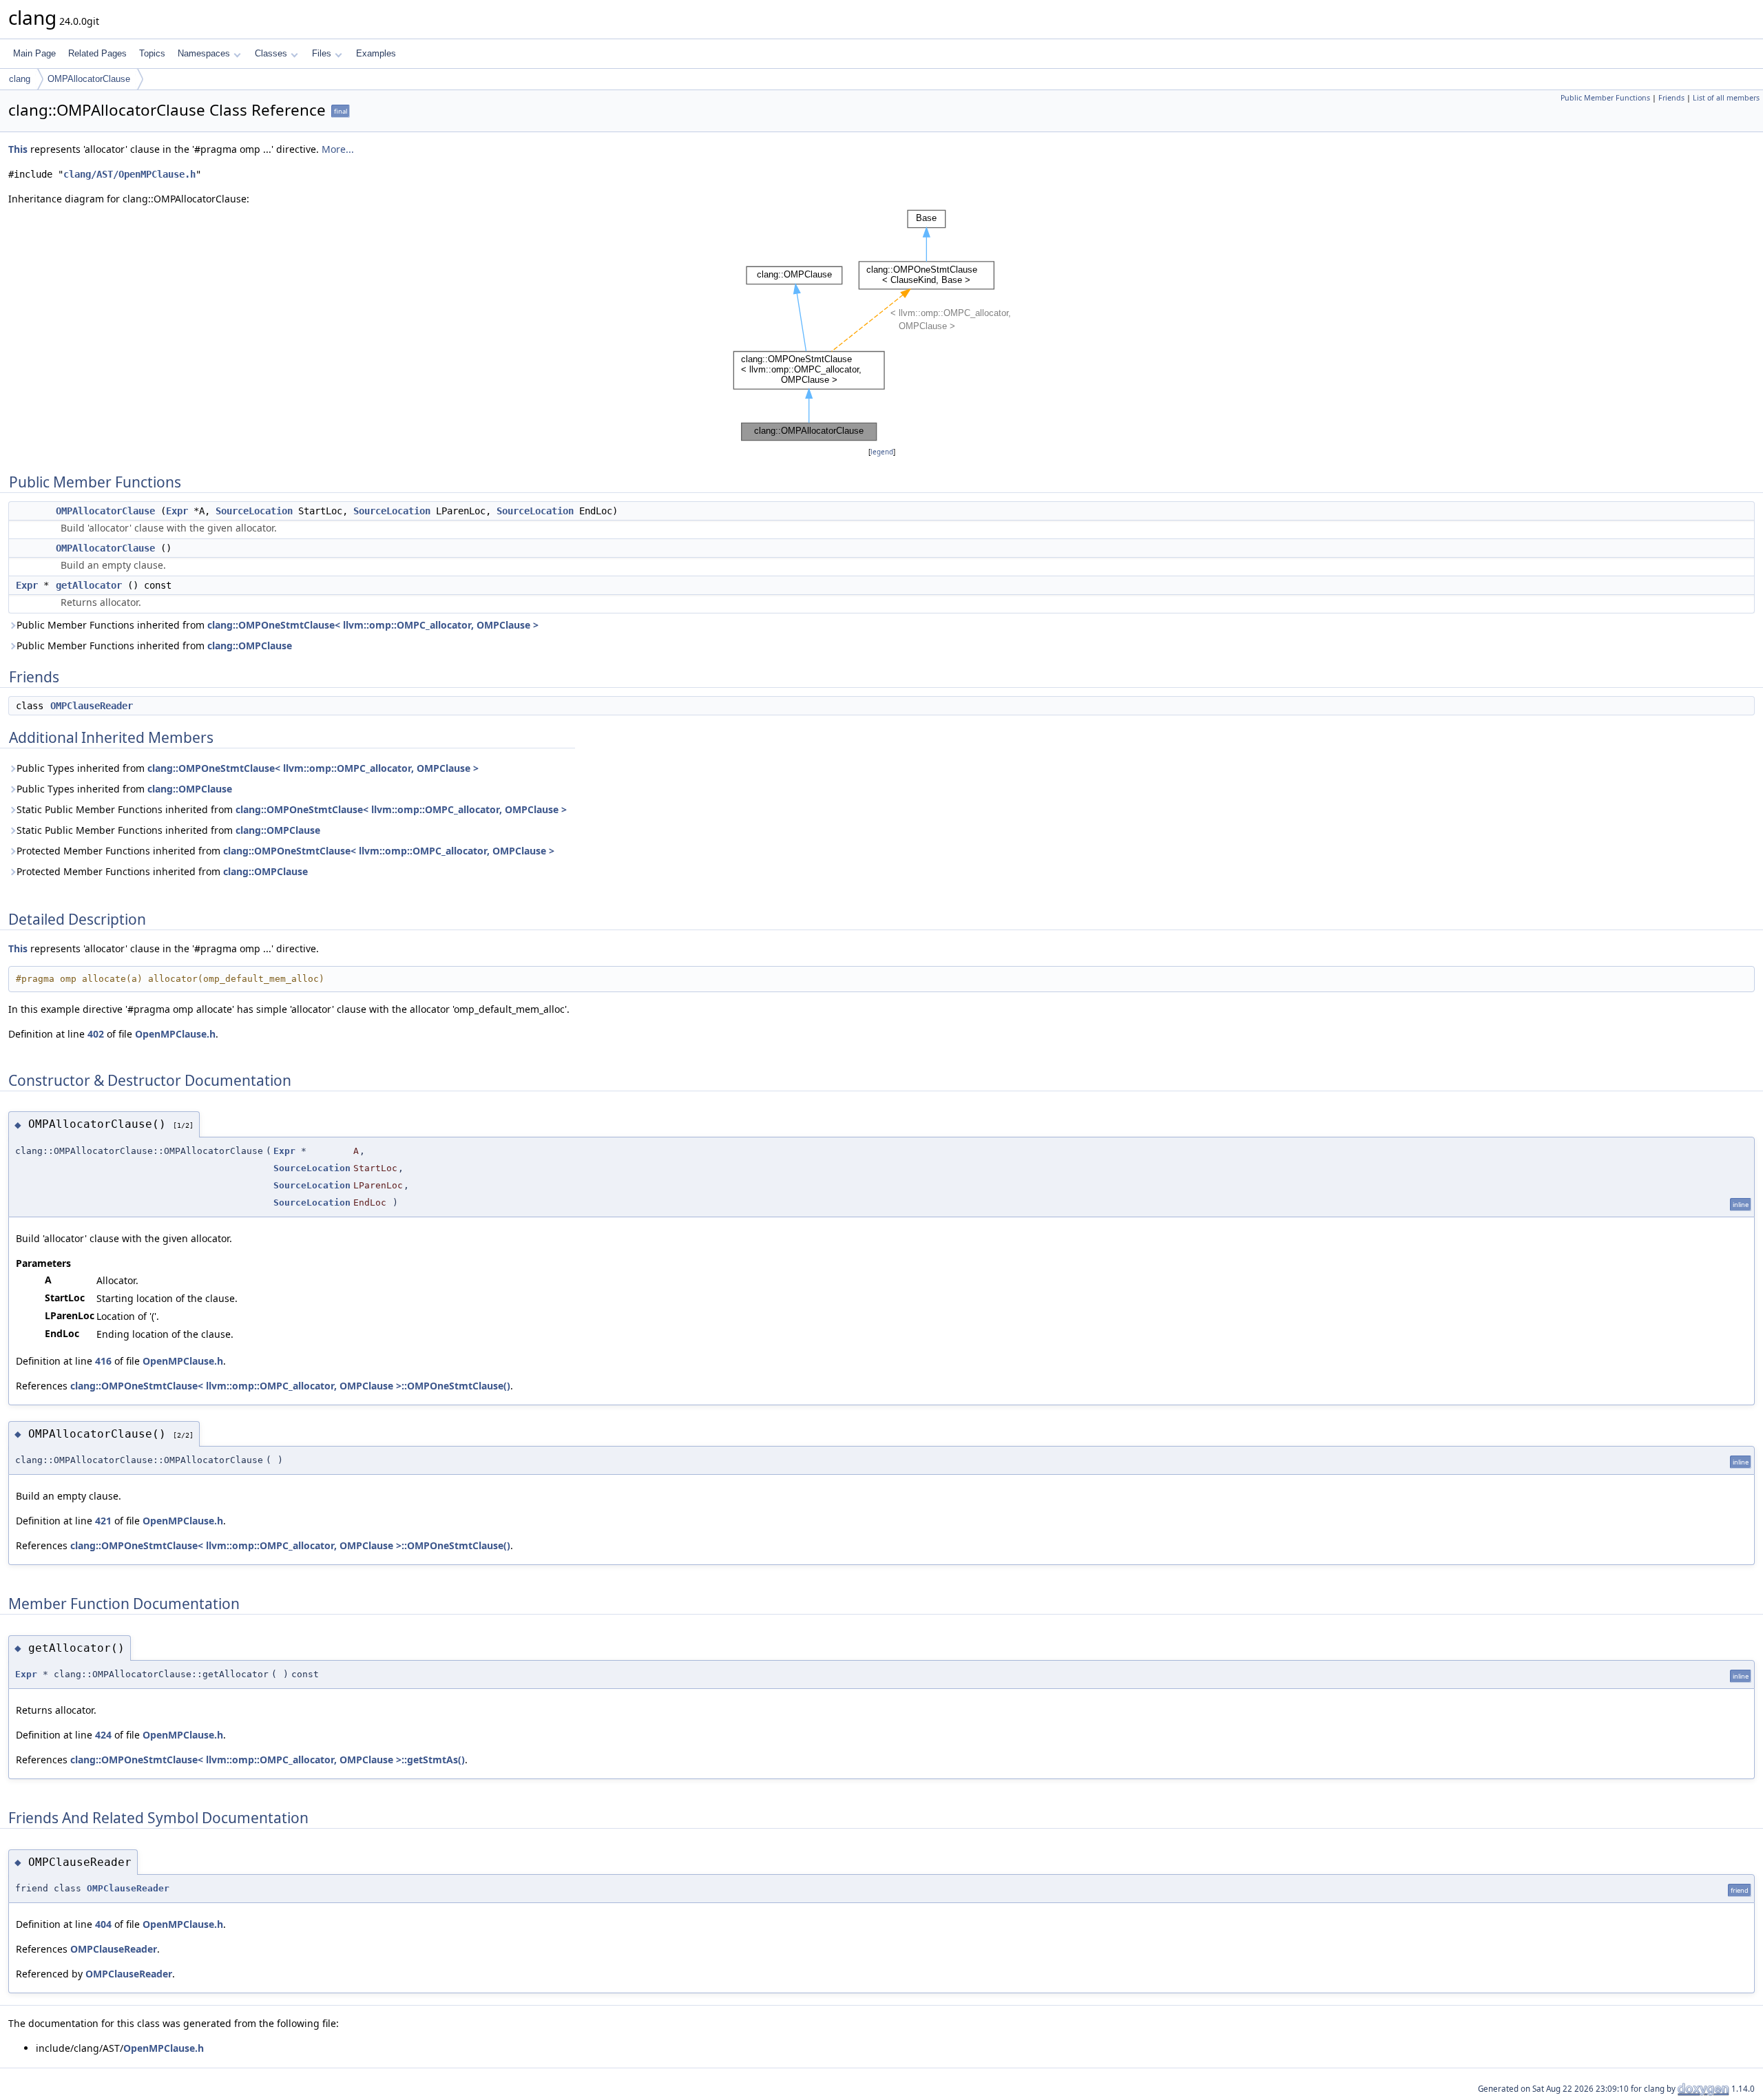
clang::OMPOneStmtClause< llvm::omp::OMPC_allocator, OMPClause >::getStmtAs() (268, 1760)
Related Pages (97, 53)
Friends (1671, 98)
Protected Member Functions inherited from (285, 851)
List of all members (1726, 98)
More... (338, 149)
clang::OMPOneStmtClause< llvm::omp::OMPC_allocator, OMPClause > (373, 625)
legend (882, 452)
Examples (376, 53)
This (18, 149)
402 (96, 1034)
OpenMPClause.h (175, 1034)
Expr (177, 511)
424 (103, 1735)
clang (20, 79)
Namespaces (204, 53)
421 (103, 1521)
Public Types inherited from (248, 768)
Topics (152, 53)
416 (103, 1361)
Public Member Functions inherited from (278, 625)
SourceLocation (254, 511)
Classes (271, 53)
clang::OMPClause (250, 645)
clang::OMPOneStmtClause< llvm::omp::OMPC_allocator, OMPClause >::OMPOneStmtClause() (290, 1386)
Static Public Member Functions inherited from (292, 809)
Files (322, 53)
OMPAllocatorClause (89, 79)
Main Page (34, 53)
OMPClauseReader (92, 706)
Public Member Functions (1605, 98)
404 (103, 1924)
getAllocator (89, 585)
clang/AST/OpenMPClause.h (129, 174)
